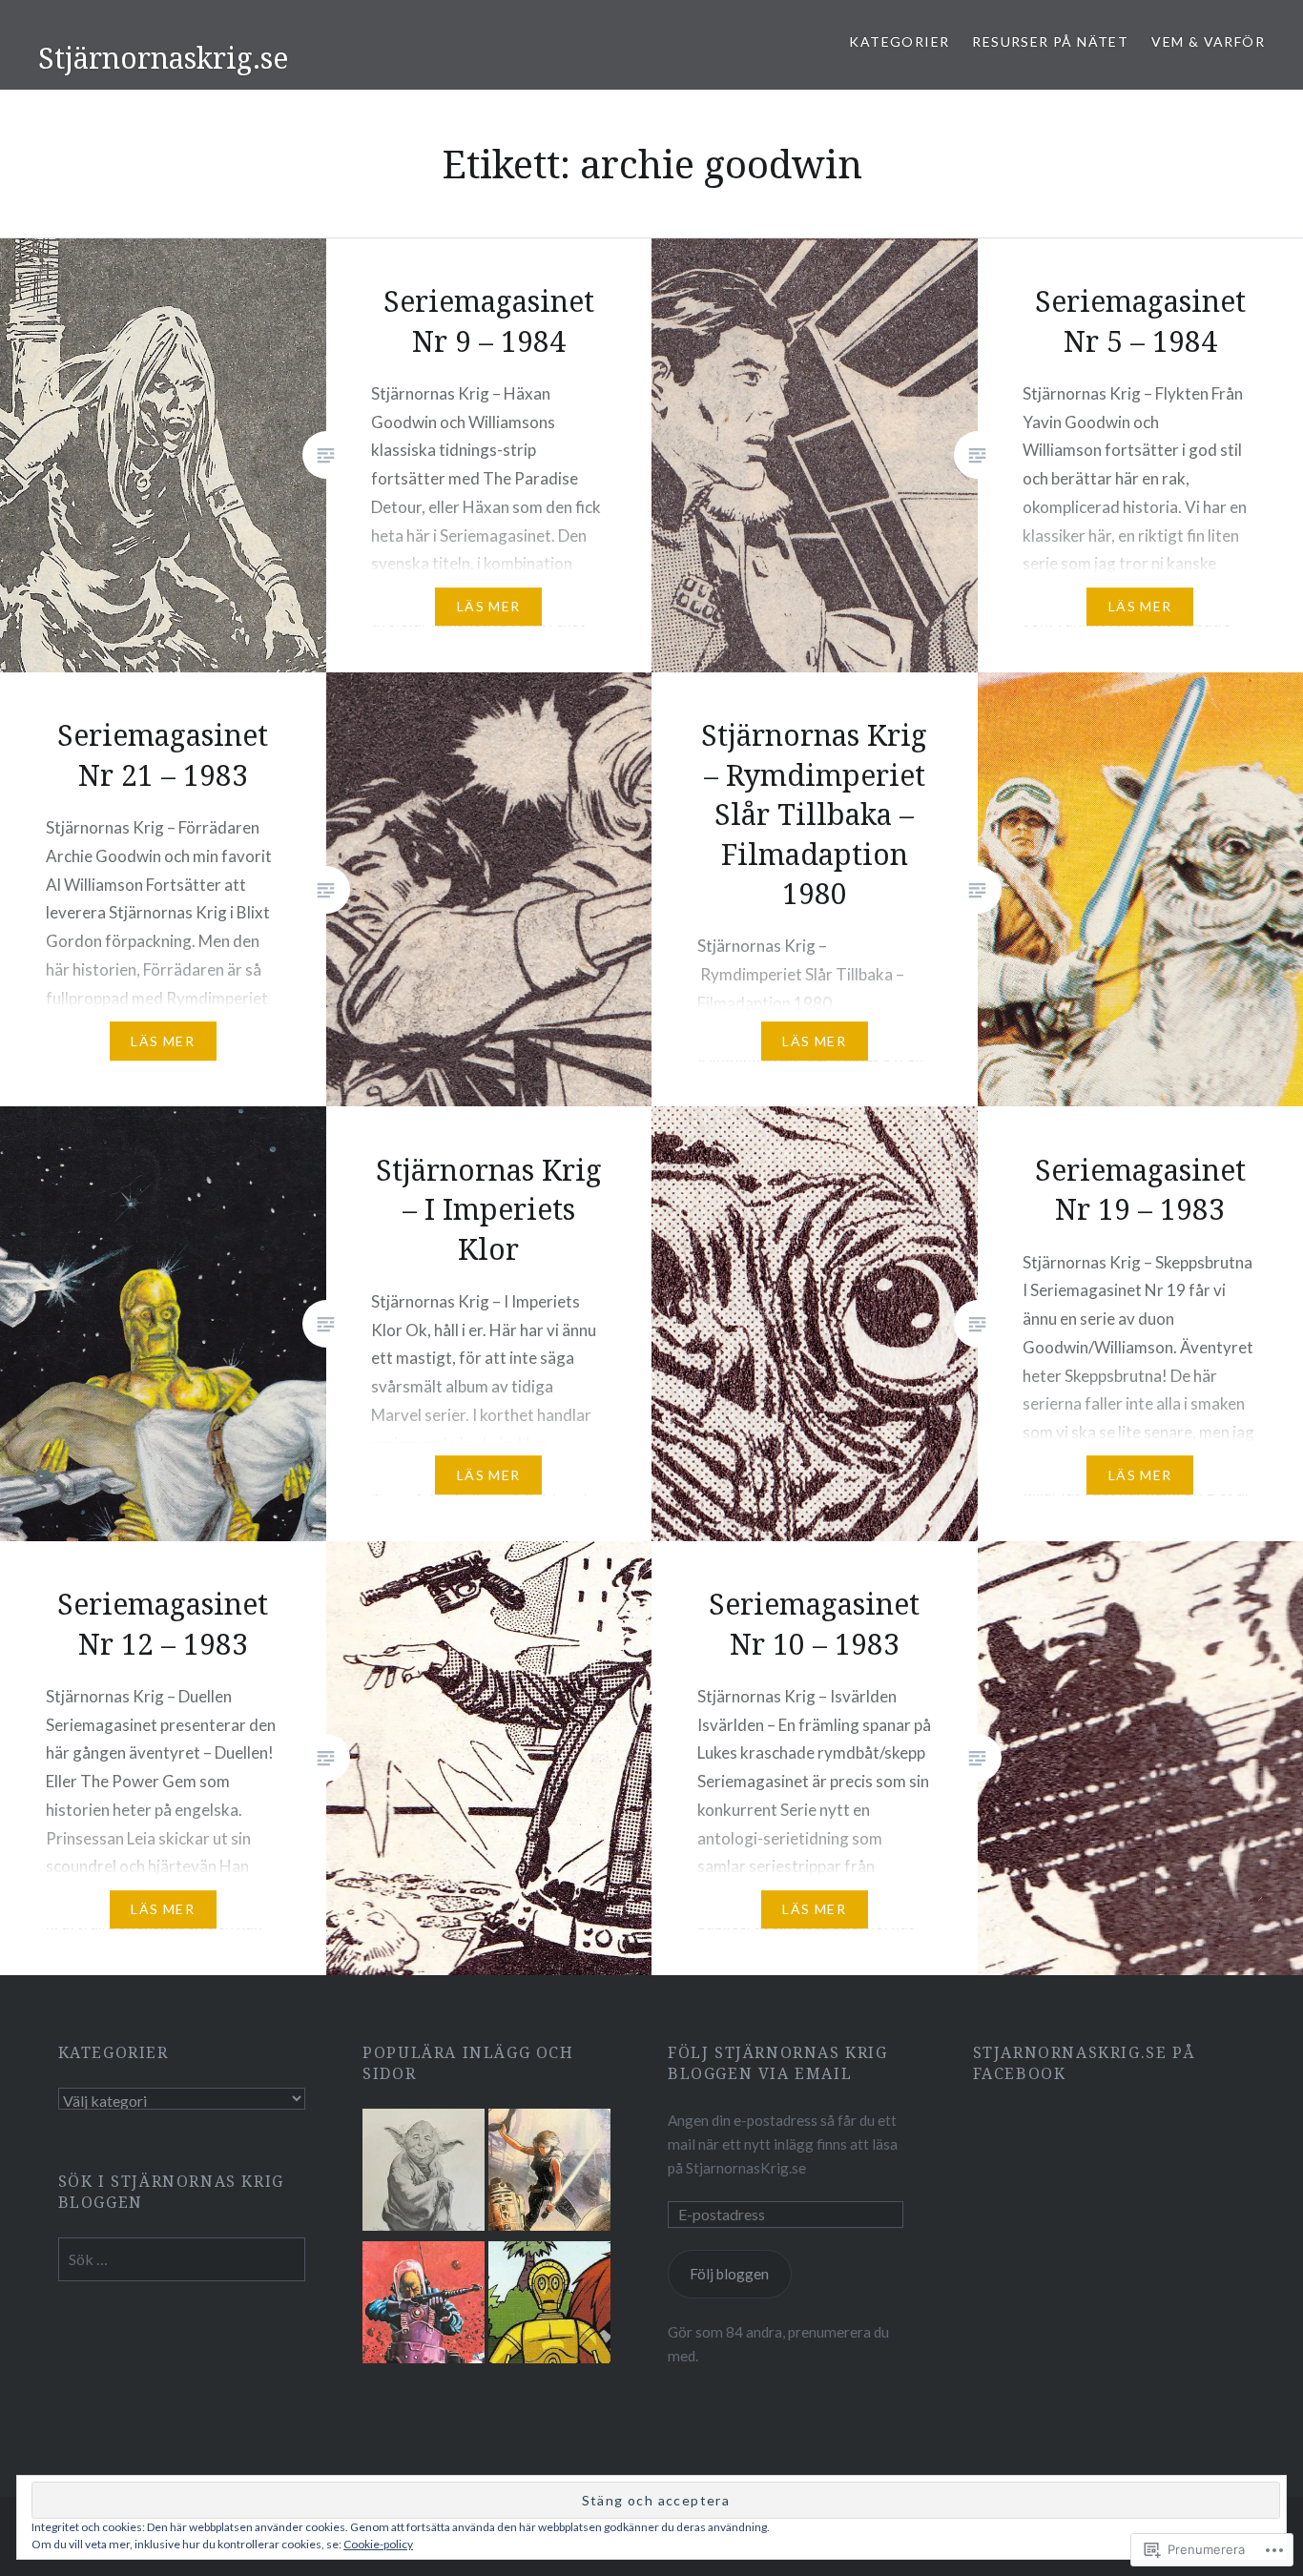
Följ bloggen (729, 2274)
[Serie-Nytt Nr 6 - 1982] (424, 2306)
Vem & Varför (1208, 41)
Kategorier (899, 41)
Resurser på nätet (1050, 41)
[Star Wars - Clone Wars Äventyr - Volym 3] (549, 2306)
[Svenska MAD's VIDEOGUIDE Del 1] (424, 2173)
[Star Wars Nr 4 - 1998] (549, 2173)
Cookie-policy (378, 2544)
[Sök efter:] (182, 2259)
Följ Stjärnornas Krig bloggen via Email (778, 2063)
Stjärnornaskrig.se (163, 58)
